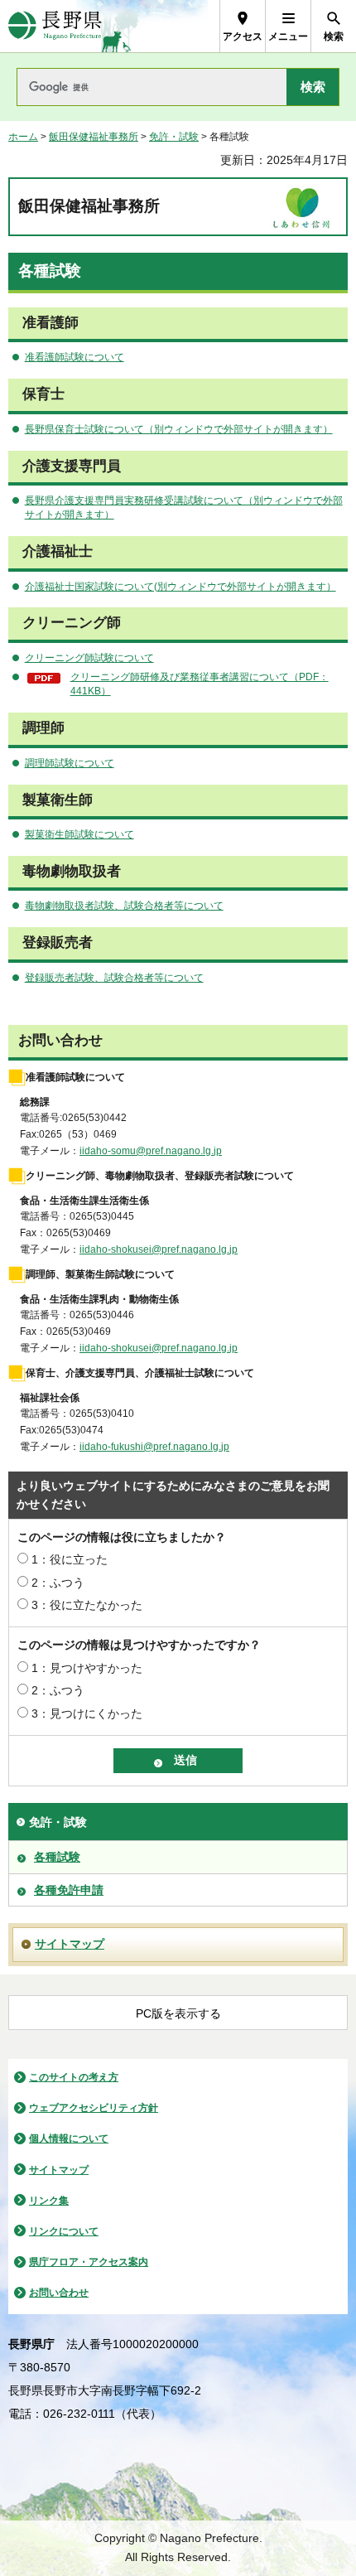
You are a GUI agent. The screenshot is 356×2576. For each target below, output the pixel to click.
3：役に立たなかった (87, 1605)
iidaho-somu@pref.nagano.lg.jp (151, 1151)
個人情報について (69, 2139)
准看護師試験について (75, 357)
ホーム (23, 137)
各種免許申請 (69, 1890)
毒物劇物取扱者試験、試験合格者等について (124, 906)
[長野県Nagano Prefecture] (55, 26)
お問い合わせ (59, 2293)
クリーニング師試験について (89, 658)
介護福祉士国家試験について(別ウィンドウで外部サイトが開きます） (180, 587)
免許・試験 (174, 137)
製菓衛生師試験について (79, 834)
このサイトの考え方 (74, 2077)
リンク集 (49, 2201)
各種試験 (57, 1857)
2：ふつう (58, 1583)
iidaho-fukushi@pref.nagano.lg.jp (154, 1447)
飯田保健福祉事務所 (94, 137)
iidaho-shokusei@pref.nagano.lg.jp (159, 1249)
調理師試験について (70, 763)
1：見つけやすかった (87, 1668)
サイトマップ (70, 1944)
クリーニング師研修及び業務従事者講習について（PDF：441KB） (200, 684)
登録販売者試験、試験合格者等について (114, 978)
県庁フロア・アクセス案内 (89, 2262)
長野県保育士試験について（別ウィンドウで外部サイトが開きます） (179, 429)
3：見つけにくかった (87, 1713)
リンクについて (64, 2231)
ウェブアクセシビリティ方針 (94, 2108)
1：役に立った (70, 1559)
